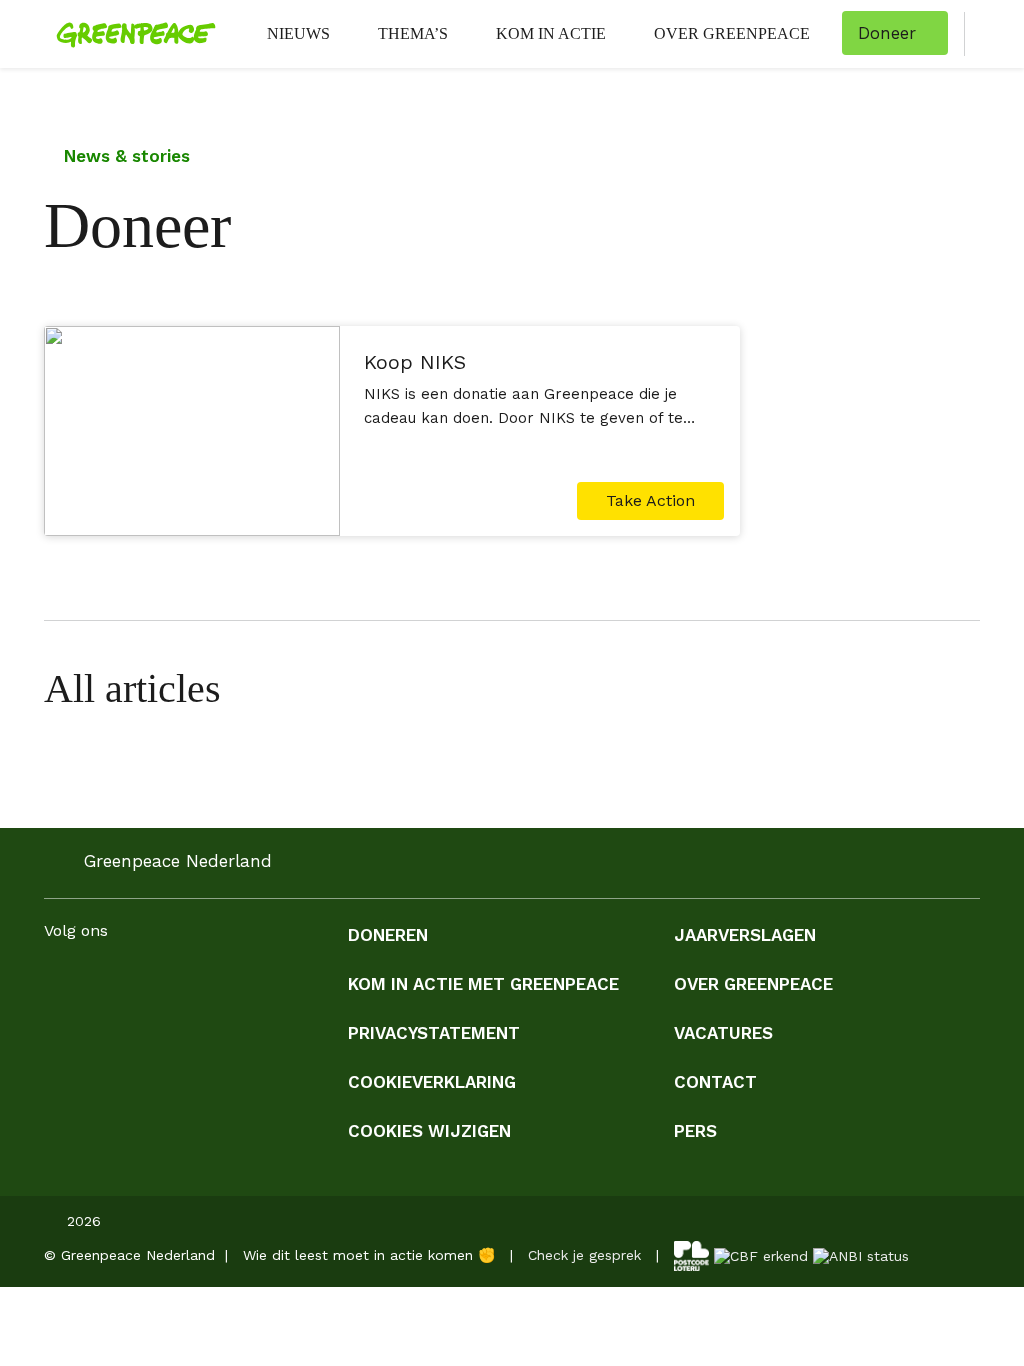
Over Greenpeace (732, 33)
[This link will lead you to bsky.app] (336, 981)
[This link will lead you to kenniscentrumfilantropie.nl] (861, 1254)
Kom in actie (551, 33)
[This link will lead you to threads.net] (296, 981)
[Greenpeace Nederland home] (130, 34)
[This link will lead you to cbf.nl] (761, 1254)
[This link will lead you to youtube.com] (176, 981)
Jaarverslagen (745, 935)
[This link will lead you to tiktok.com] (256, 981)
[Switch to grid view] (960, 688)
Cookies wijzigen (429, 1131)
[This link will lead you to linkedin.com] (136, 981)
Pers (695, 1131)
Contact (715, 1082)
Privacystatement (434, 1033)
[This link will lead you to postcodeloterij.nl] (691, 1254)
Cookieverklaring (432, 1082)
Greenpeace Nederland (178, 861)
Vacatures (723, 1033)
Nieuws (298, 33)
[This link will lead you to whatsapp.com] (216, 981)
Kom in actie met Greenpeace (483, 984)
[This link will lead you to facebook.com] (56, 981)
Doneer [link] (887, 33)
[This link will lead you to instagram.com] (96, 981)
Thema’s (413, 33)
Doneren (388, 935)
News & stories (124, 156)
